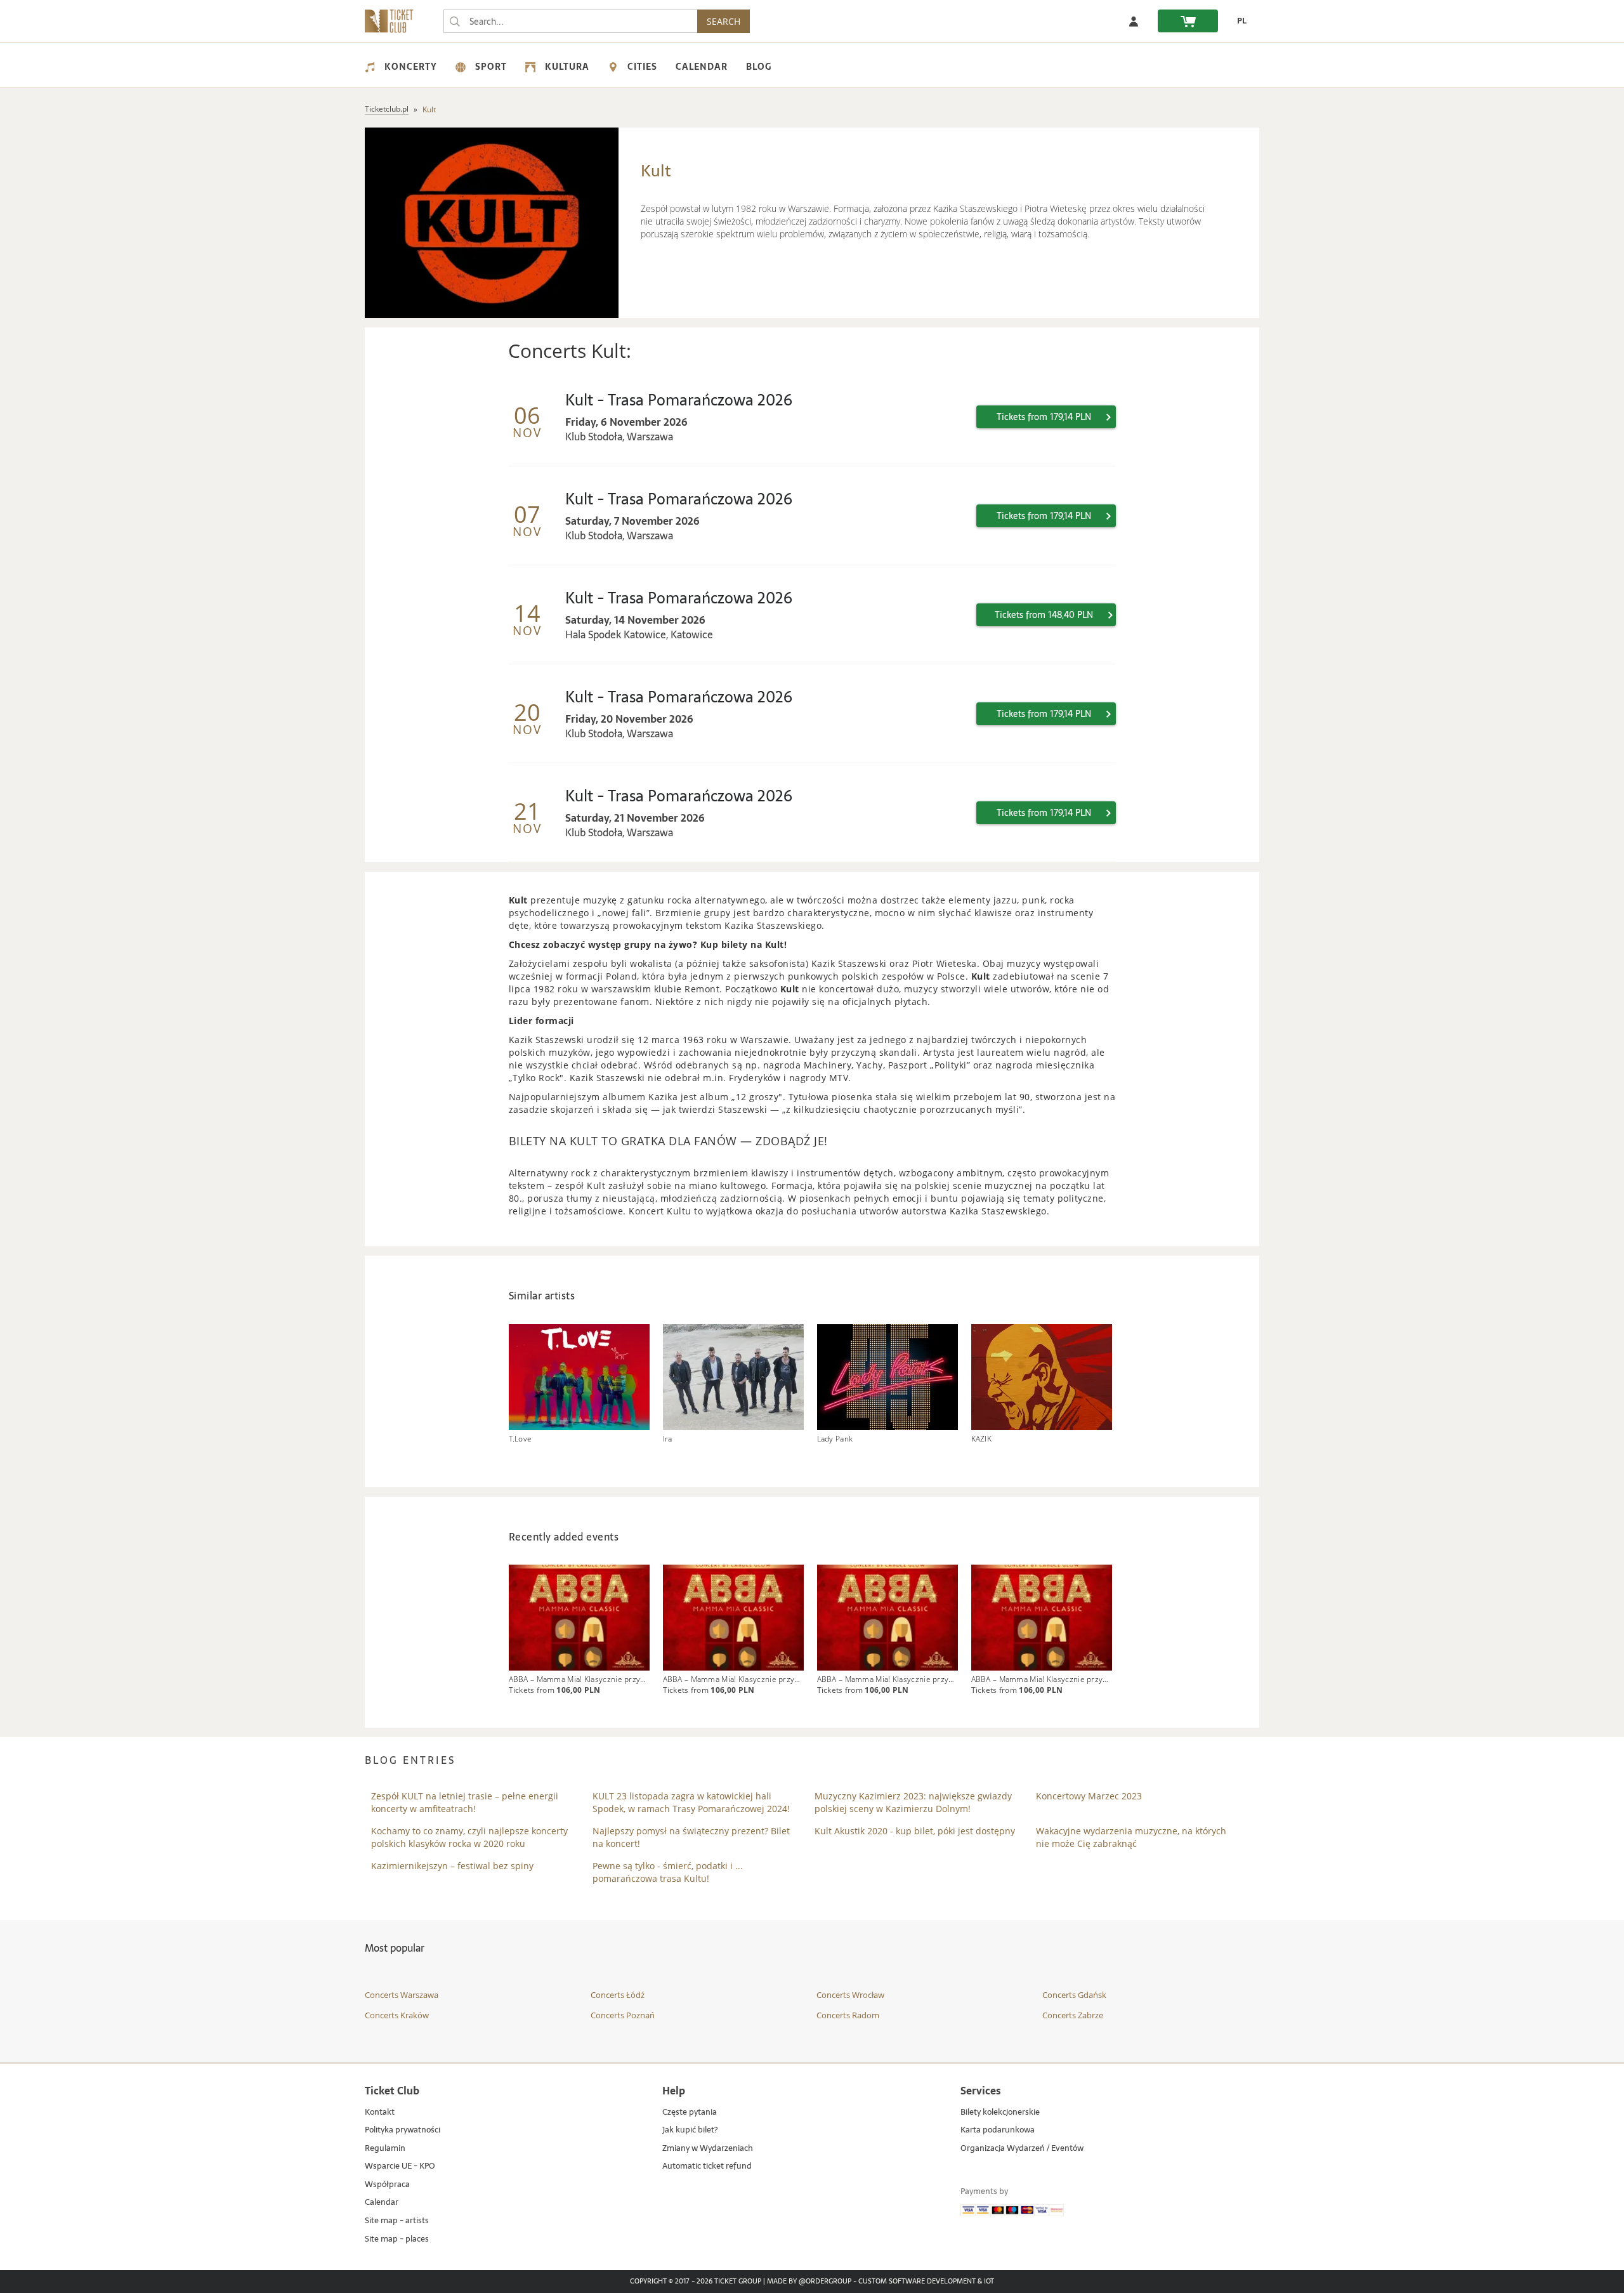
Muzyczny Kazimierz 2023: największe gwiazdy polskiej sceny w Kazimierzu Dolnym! (913, 1802)
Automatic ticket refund (707, 2166)
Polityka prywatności (403, 2130)
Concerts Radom (848, 2015)
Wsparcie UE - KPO (400, 2166)
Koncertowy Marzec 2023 (1089, 1796)
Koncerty (411, 67)
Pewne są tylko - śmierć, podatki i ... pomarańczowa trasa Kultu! (668, 1872)
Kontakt (380, 2112)
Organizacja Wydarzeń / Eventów (1022, 2149)
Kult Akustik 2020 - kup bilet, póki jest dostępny (915, 1831)
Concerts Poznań (623, 2015)
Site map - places (397, 2239)
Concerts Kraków (397, 2015)
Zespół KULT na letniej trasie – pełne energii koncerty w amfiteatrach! (465, 1802)
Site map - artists (397, 2221)
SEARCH (724, 21)
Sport (491, 67)
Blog (759, 67)
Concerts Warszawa (402, 1995)
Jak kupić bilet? (690, 2130)
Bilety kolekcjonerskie (1000, 2112)
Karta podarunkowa (998, 2130)
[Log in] (1134, 21)
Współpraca (387, 2185)
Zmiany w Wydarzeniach (708, 2149)
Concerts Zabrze (1073, 2015)
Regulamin (385, 2149)
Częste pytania (690, 2112)
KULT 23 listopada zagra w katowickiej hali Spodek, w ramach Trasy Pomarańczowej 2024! (691, 1802)
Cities (642, 67)
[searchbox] (570, 21)
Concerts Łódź (618, 1995)
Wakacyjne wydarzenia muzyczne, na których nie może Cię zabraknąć (1131, 1837)
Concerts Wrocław (850, 1995)
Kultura (567, 67)
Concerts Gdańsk (1074, 1995)
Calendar (702, 67)
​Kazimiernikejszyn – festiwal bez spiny (452, 1866)
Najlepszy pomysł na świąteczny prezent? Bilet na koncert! (691, 1837)
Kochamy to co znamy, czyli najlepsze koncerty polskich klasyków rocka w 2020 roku (469, 1837)
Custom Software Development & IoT (926, 2282)
